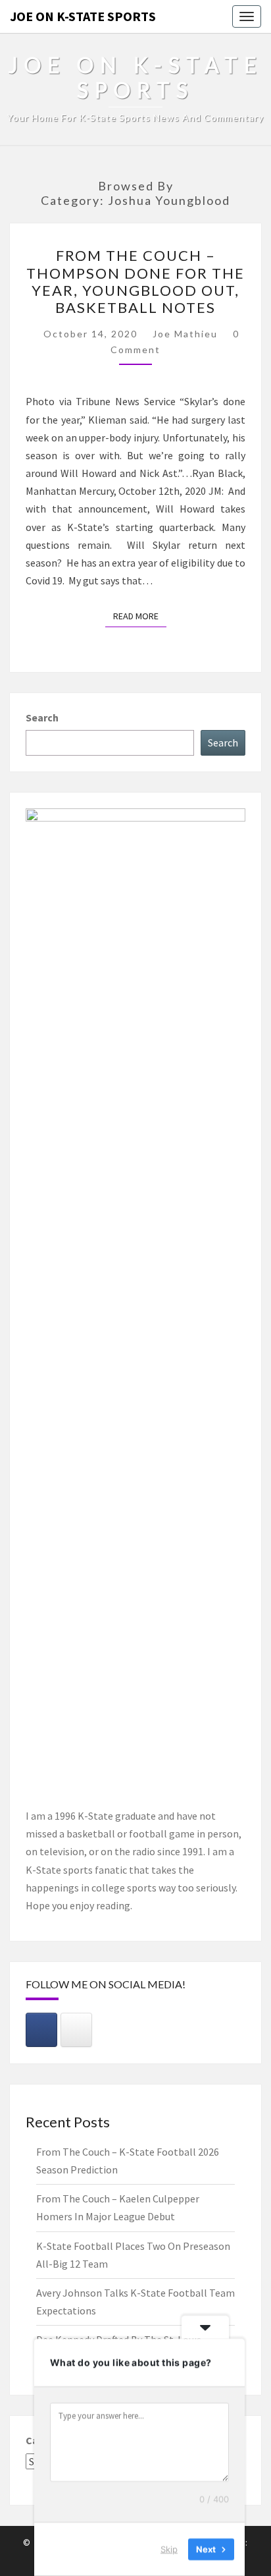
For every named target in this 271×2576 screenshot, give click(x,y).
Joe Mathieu (185, 334)
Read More (140, 616)
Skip (169, 2549)
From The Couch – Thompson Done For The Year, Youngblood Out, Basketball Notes (135, 281)
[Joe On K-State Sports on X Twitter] (76, 2030)
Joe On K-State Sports (83, 16)
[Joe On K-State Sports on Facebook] (41, 2030)
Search (42, 717)
